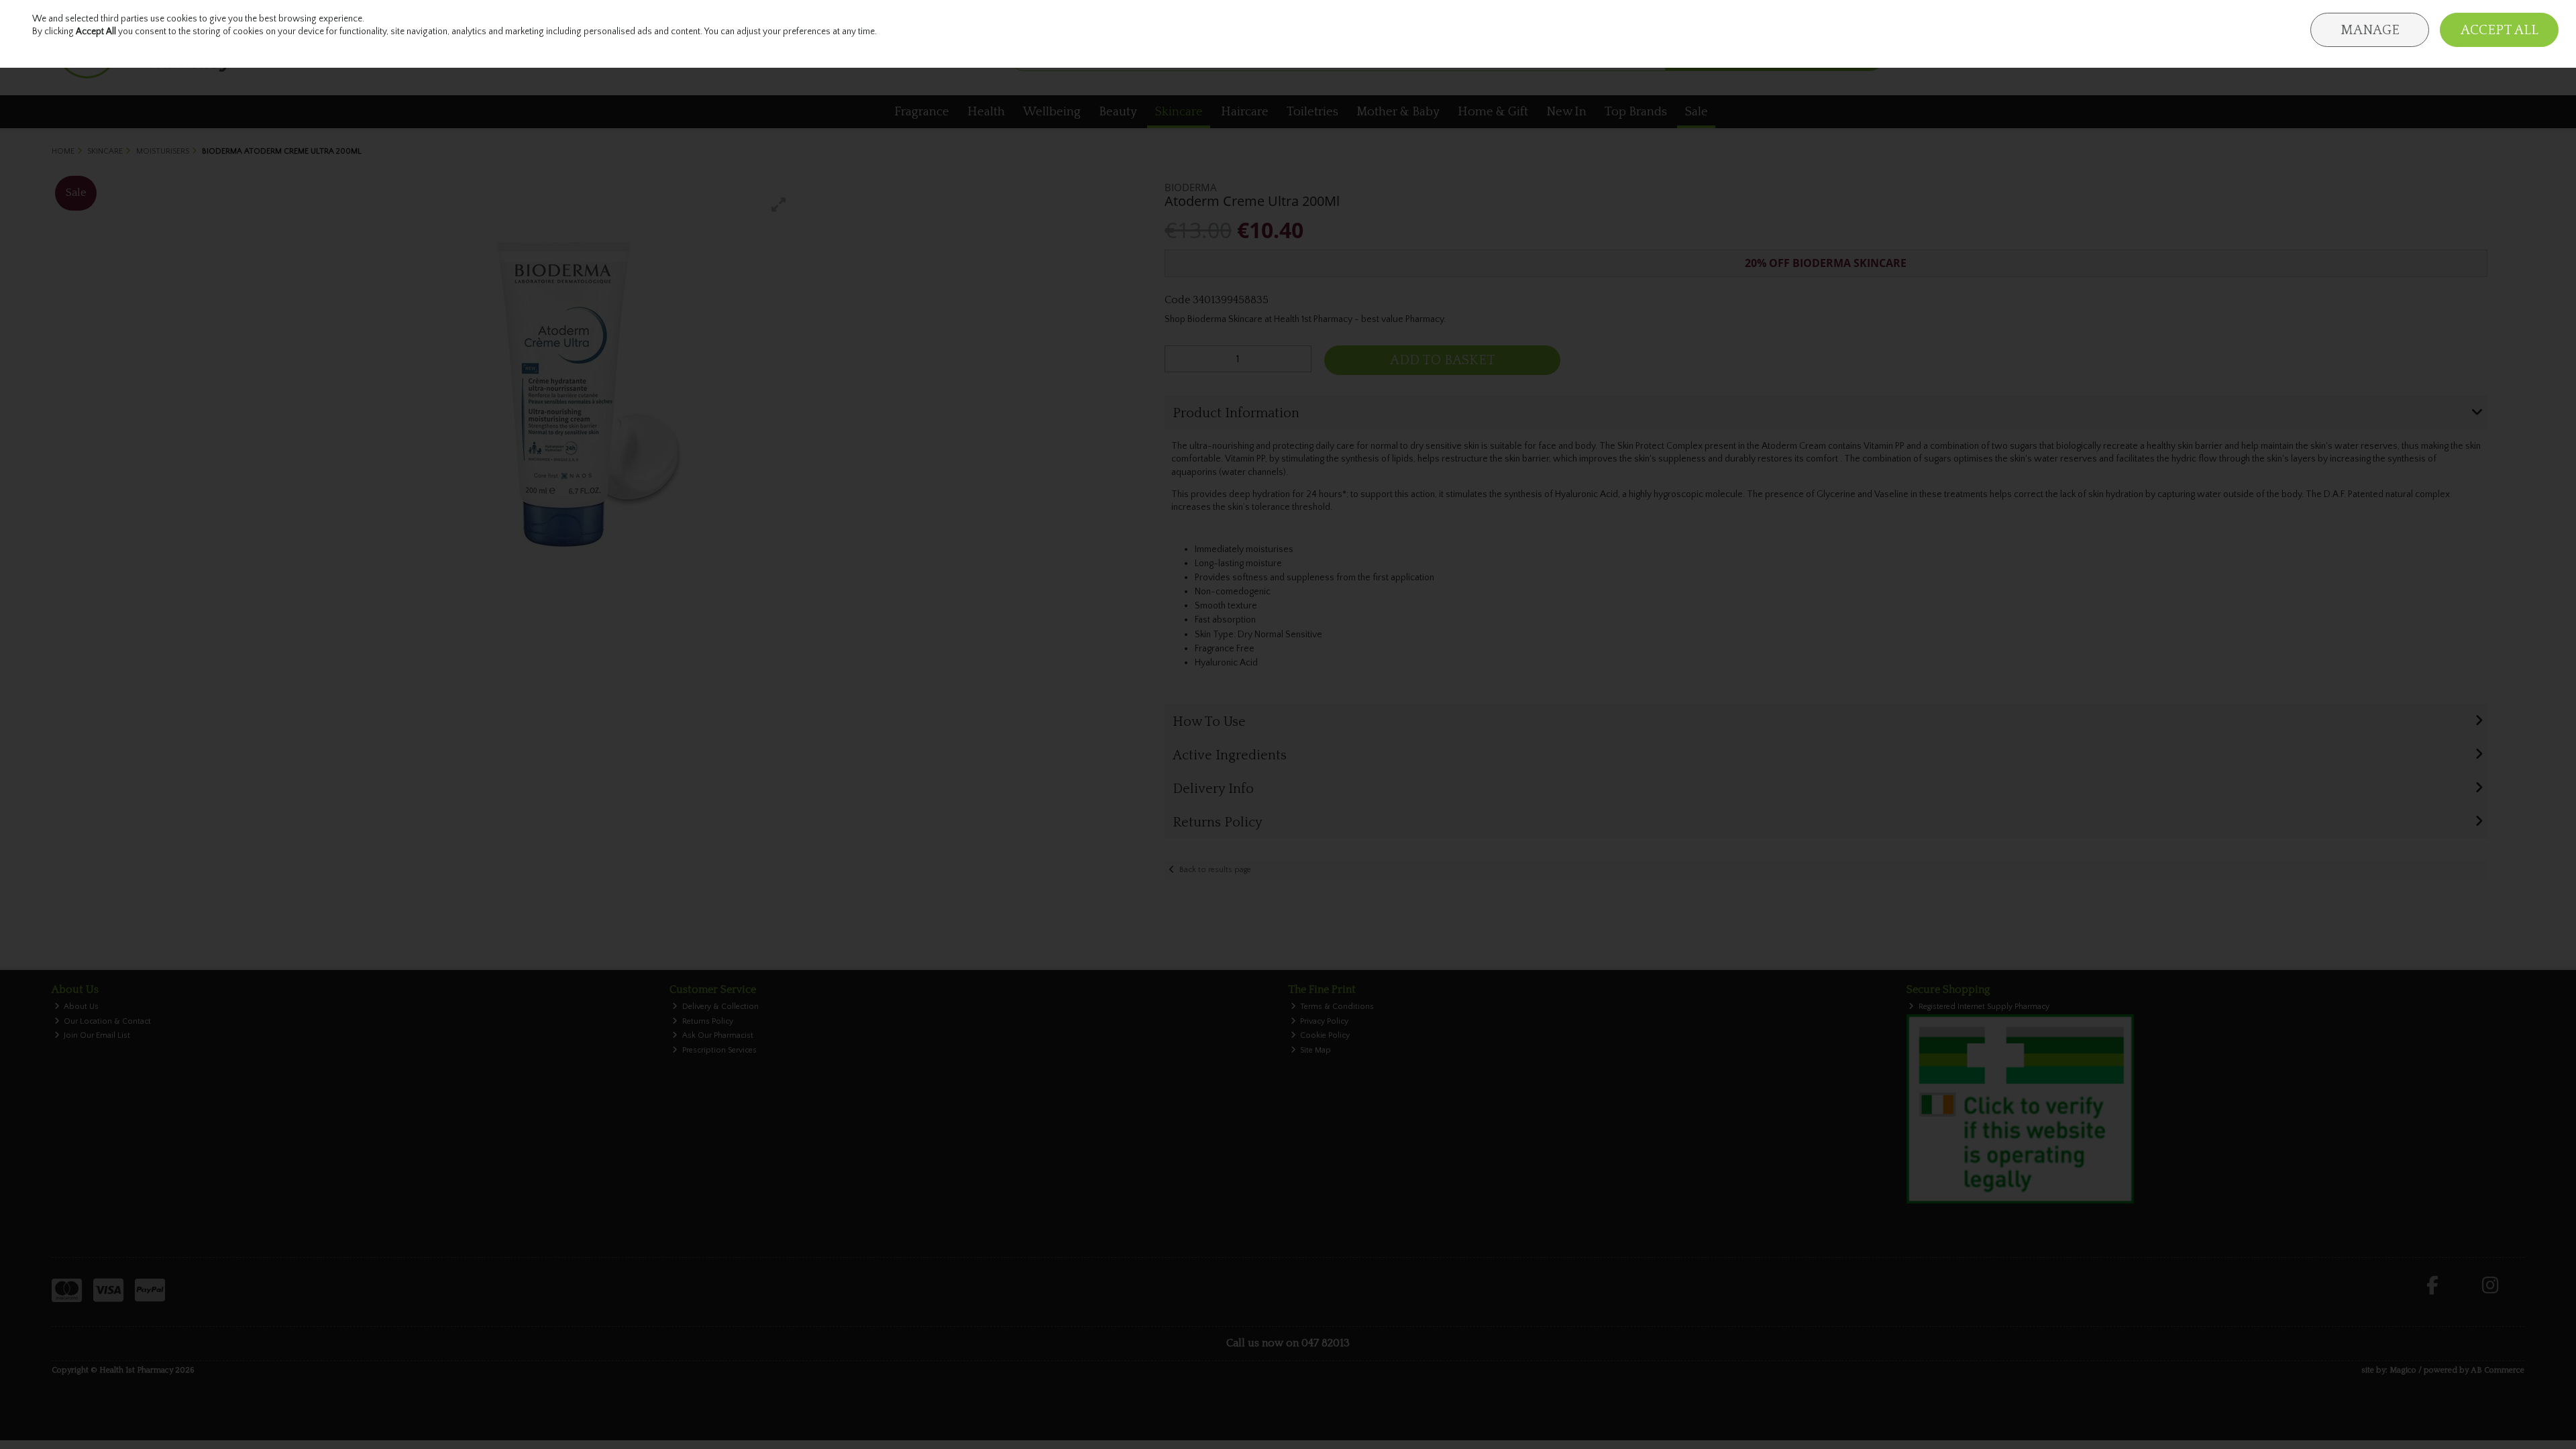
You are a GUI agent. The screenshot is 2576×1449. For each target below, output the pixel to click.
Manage (2370, 30)
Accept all (2500, 30)
